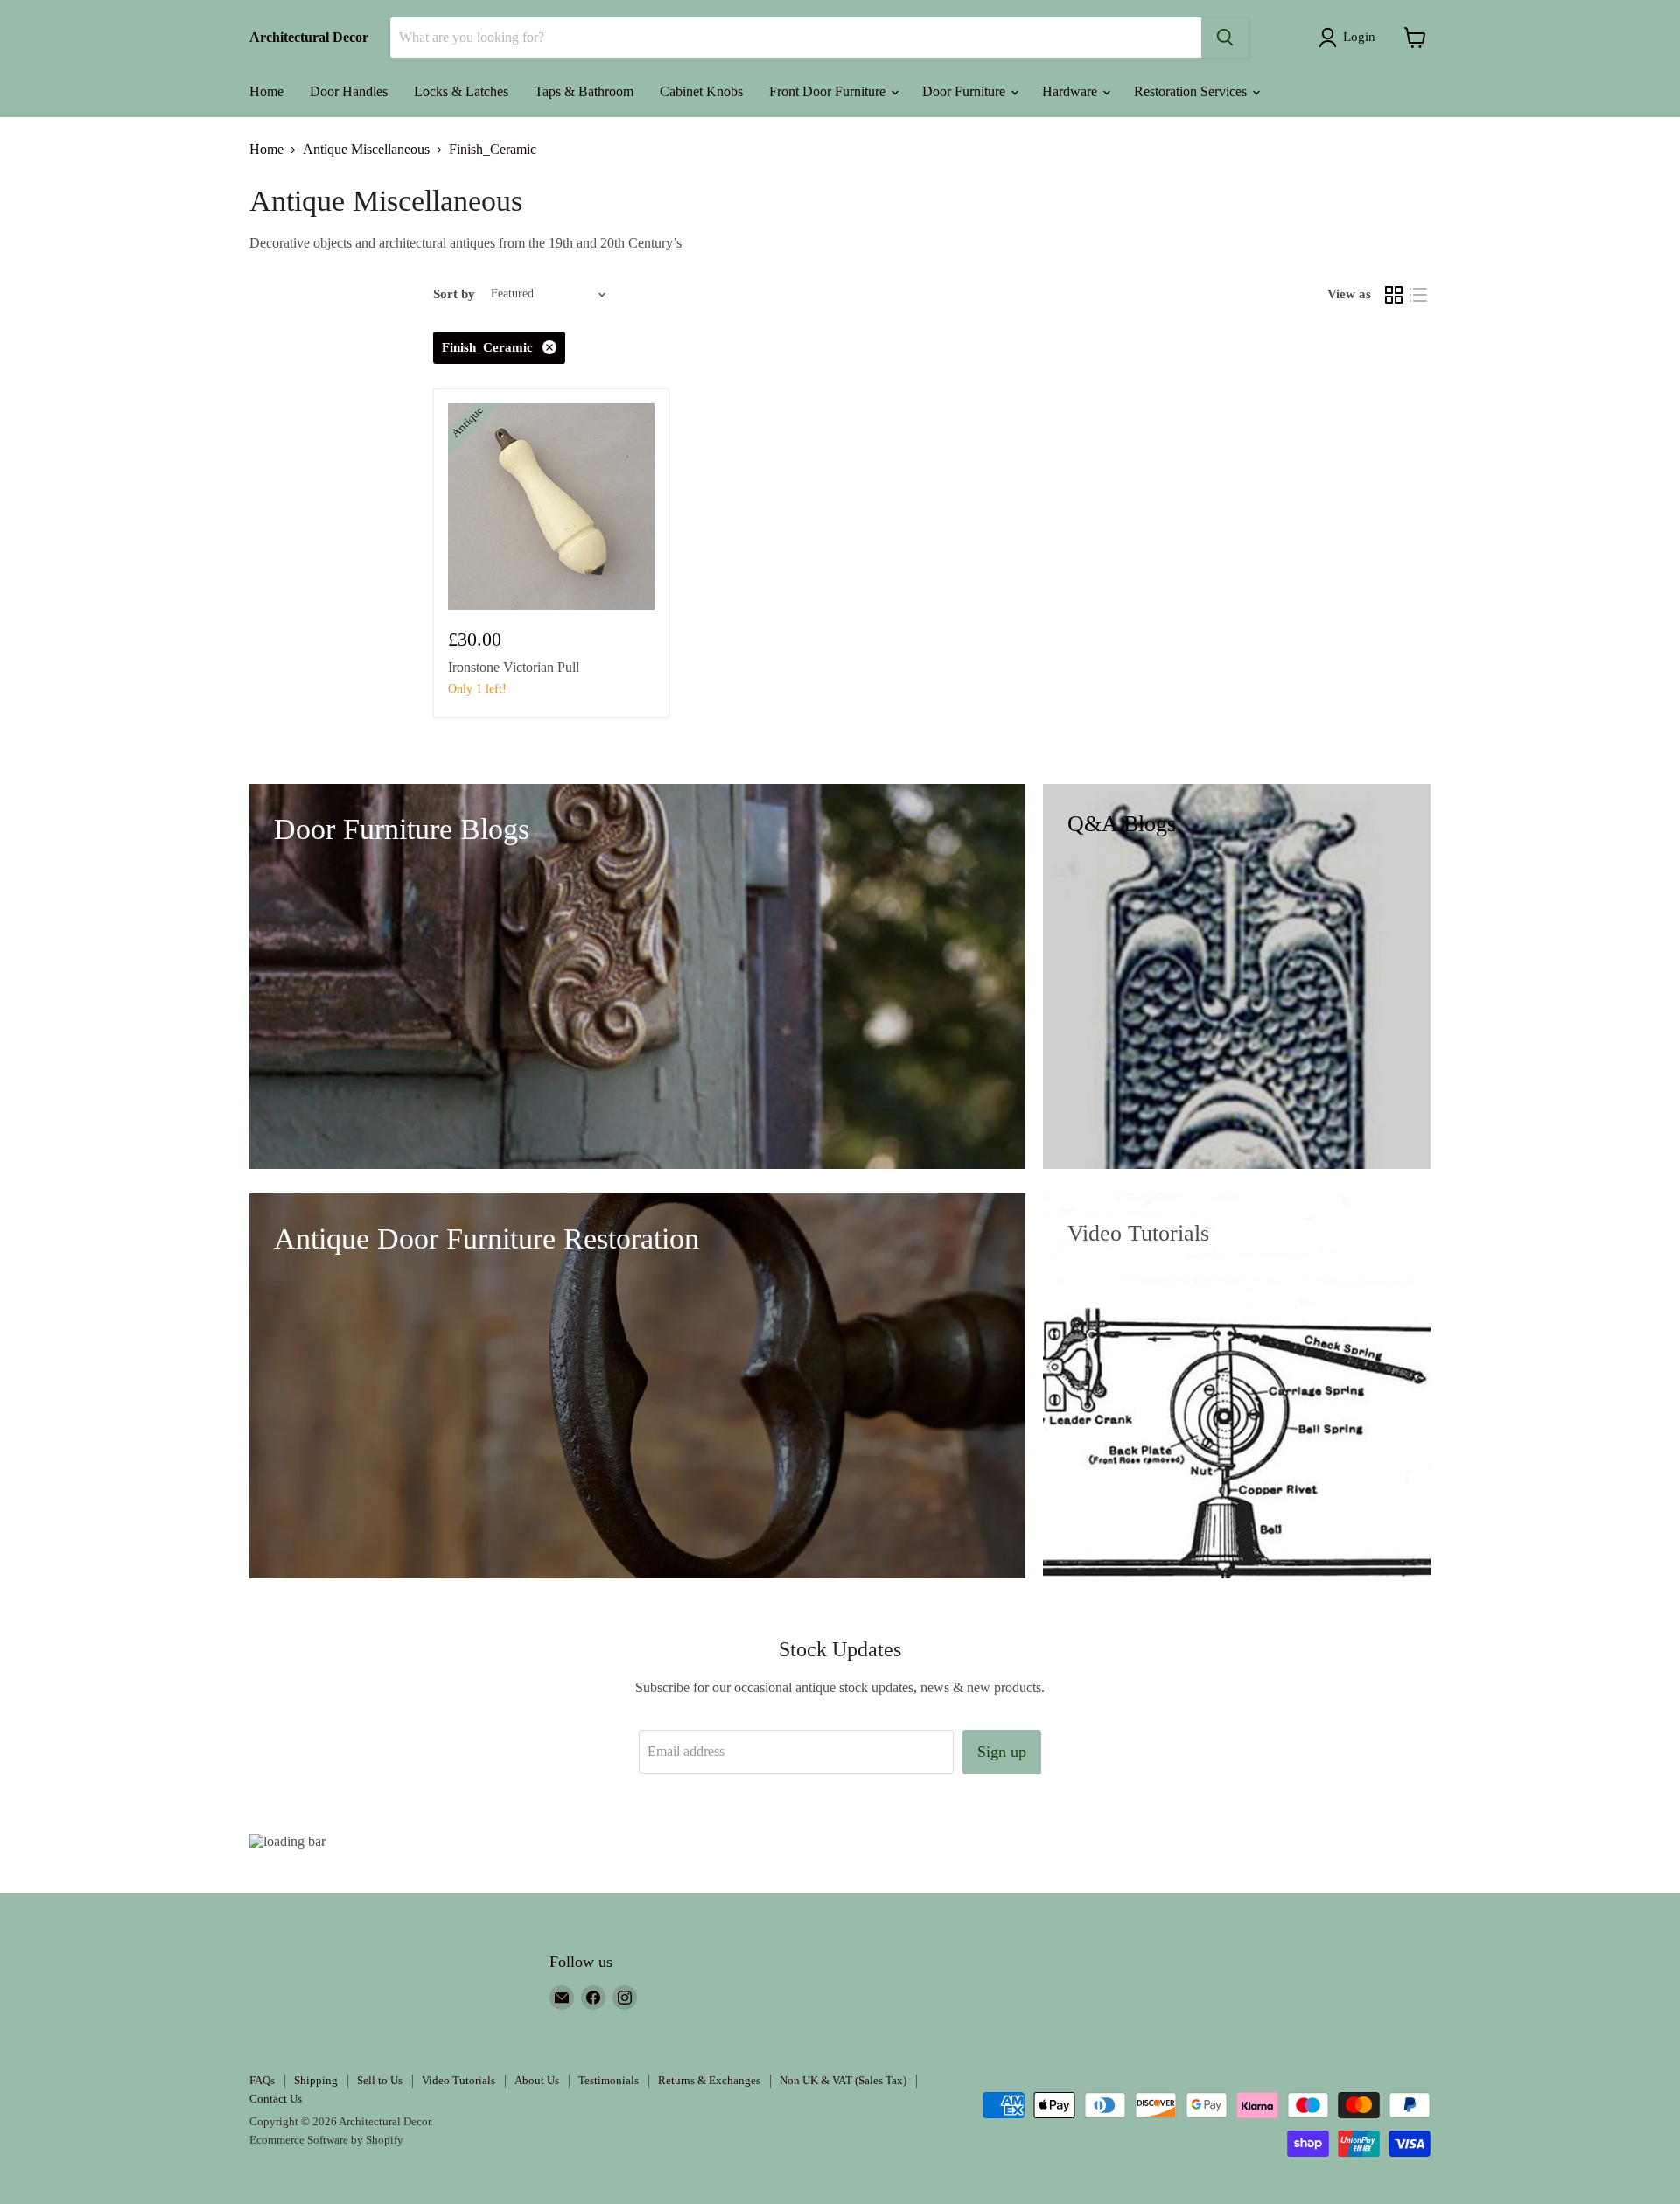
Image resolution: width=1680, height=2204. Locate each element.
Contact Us (276, 2099)
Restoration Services (1192, 91)
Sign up (1002, 1752)
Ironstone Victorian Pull (514, 667)
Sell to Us (380, 2080)
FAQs (262, 2080)
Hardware (1071, 91)
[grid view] (1394, 295)
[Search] (1225, 38)
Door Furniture (966, 91)
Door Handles (349, 91)
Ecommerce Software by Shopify (326, 2140)
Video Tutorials (458, 2080)
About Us (537, 2080)
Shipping (316, 2080)
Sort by (454, 294)
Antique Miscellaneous (366, 149)
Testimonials (609, 2080)
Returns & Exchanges (709, 2080)
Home (266, 91)
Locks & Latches (461, 91)
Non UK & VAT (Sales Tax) (843, 2080)
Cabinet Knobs (701, 91)
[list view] (1418, 295)
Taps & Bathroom (584, 91)
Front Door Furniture (829, 91)
